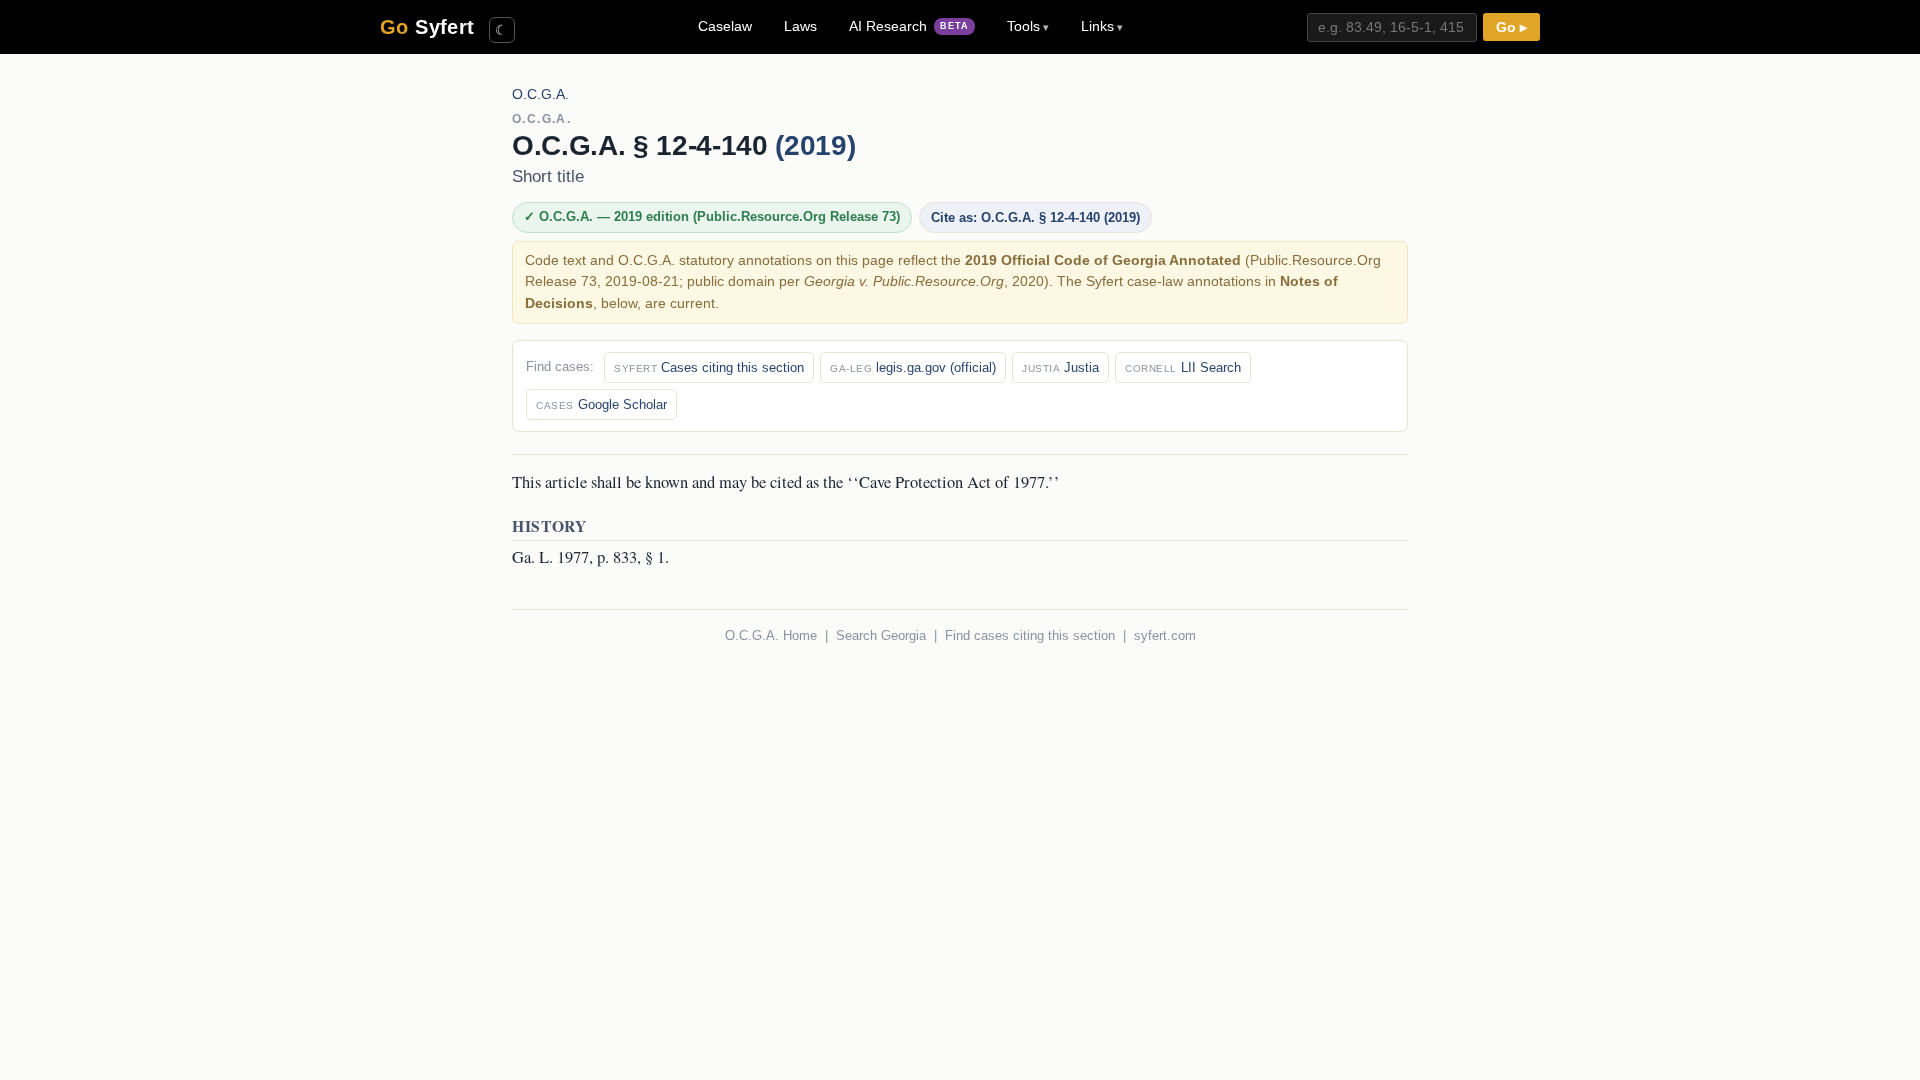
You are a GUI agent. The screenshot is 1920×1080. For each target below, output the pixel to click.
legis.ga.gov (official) (913, 367)
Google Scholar (601, 404)
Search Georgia (881, 635)
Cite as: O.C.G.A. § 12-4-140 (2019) (1035, 217)
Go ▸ (1511, 27)
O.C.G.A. (540, 94)
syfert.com (1165, 635)
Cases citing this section (709, 367)
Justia (1060, 367)
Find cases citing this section (1030, 635)
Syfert (427, 27)
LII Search (1183, 367)
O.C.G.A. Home (771, 635)
